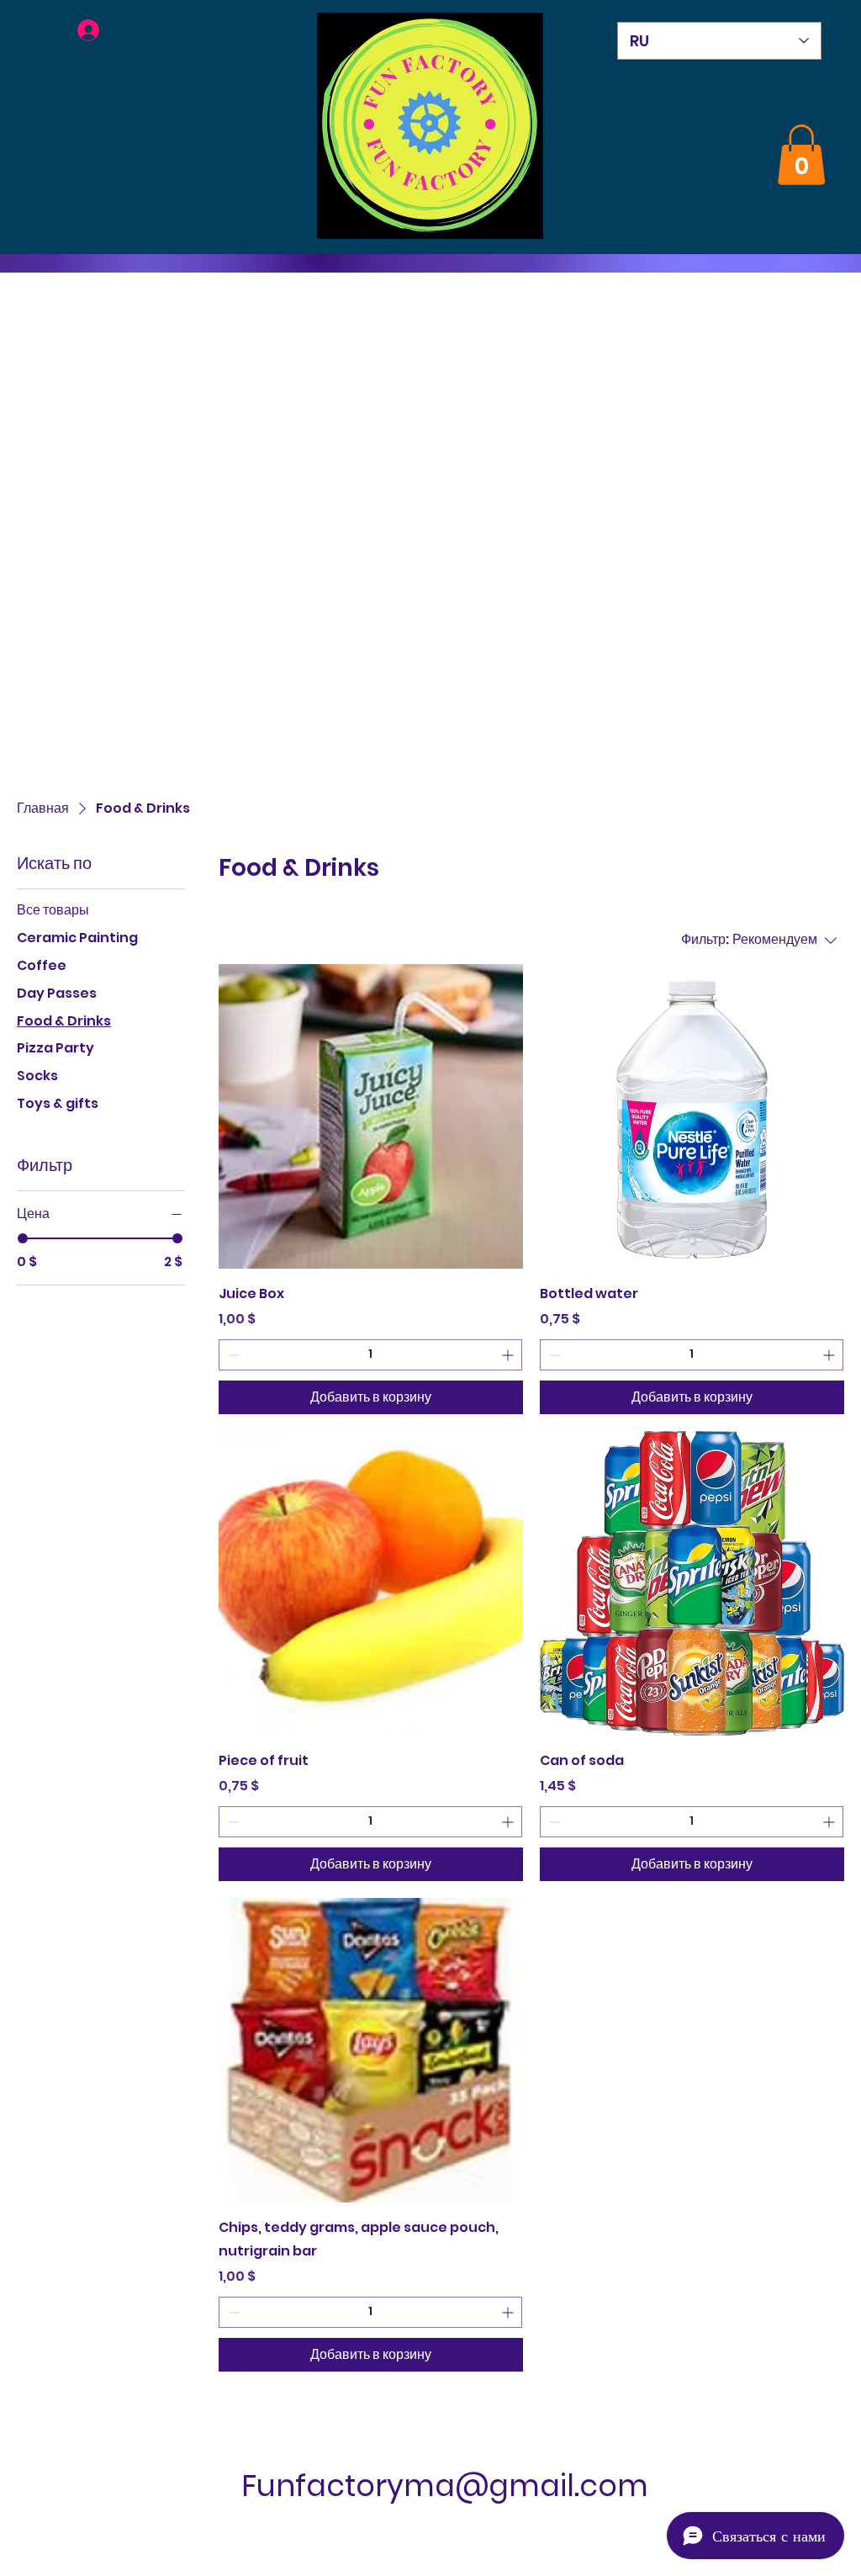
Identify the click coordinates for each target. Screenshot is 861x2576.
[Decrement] (232, 1355)
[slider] (23, 1238)
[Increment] (509, 1355)
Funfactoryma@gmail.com (445, 2486)
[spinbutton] (370, 1355)
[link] (801, 155)
